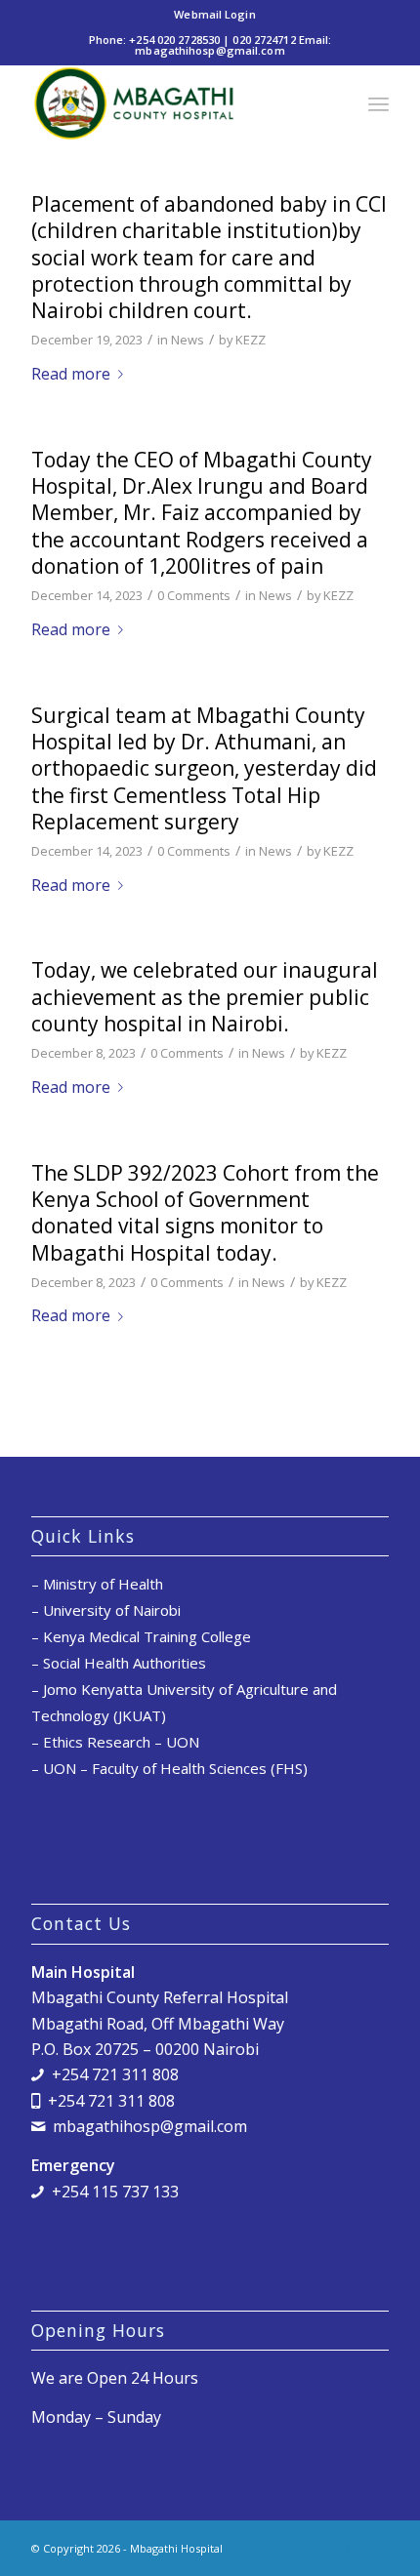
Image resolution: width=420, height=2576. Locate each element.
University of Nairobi (112, 1610)
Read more (71, 374)
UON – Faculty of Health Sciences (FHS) (175, 1768)
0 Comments (194, 595)
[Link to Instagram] (345, 2546)
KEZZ (251, 340)
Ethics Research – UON (121, 1742)
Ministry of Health (103, 1584)
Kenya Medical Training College (147, 1636)
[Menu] (378, 103)
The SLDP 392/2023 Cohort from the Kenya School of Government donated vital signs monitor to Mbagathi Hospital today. (205, 1213)
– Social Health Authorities (119, 1663)
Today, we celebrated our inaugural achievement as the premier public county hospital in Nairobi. (205, 997)
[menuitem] (214, 15)
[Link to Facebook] (315, 2546)
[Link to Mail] (374, 2546)
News (188, 340)
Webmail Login (214, 14)
